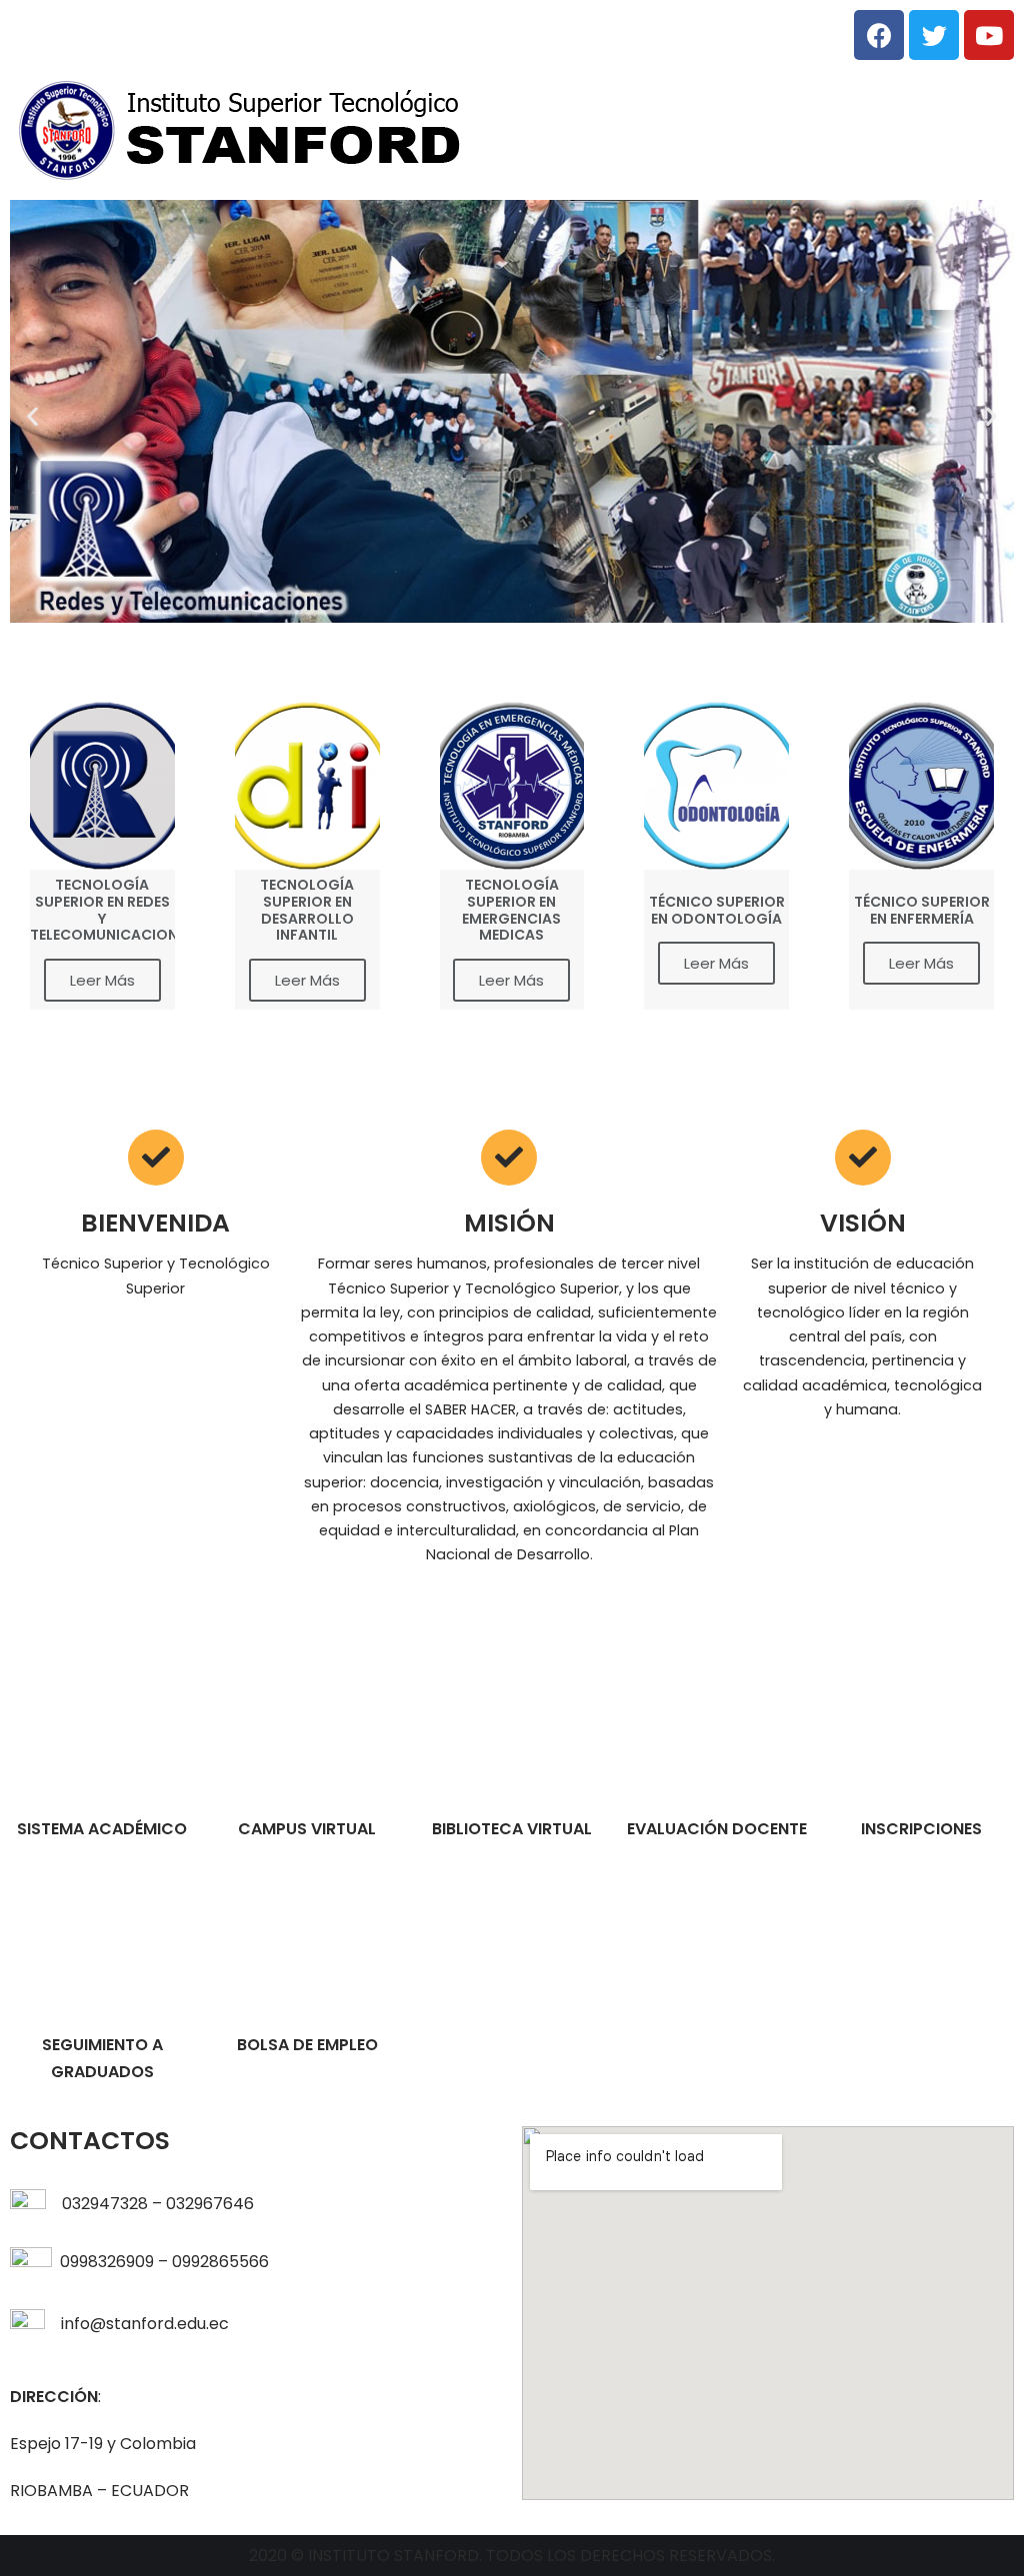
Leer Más (102, 980)
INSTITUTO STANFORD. (397, 2556)
